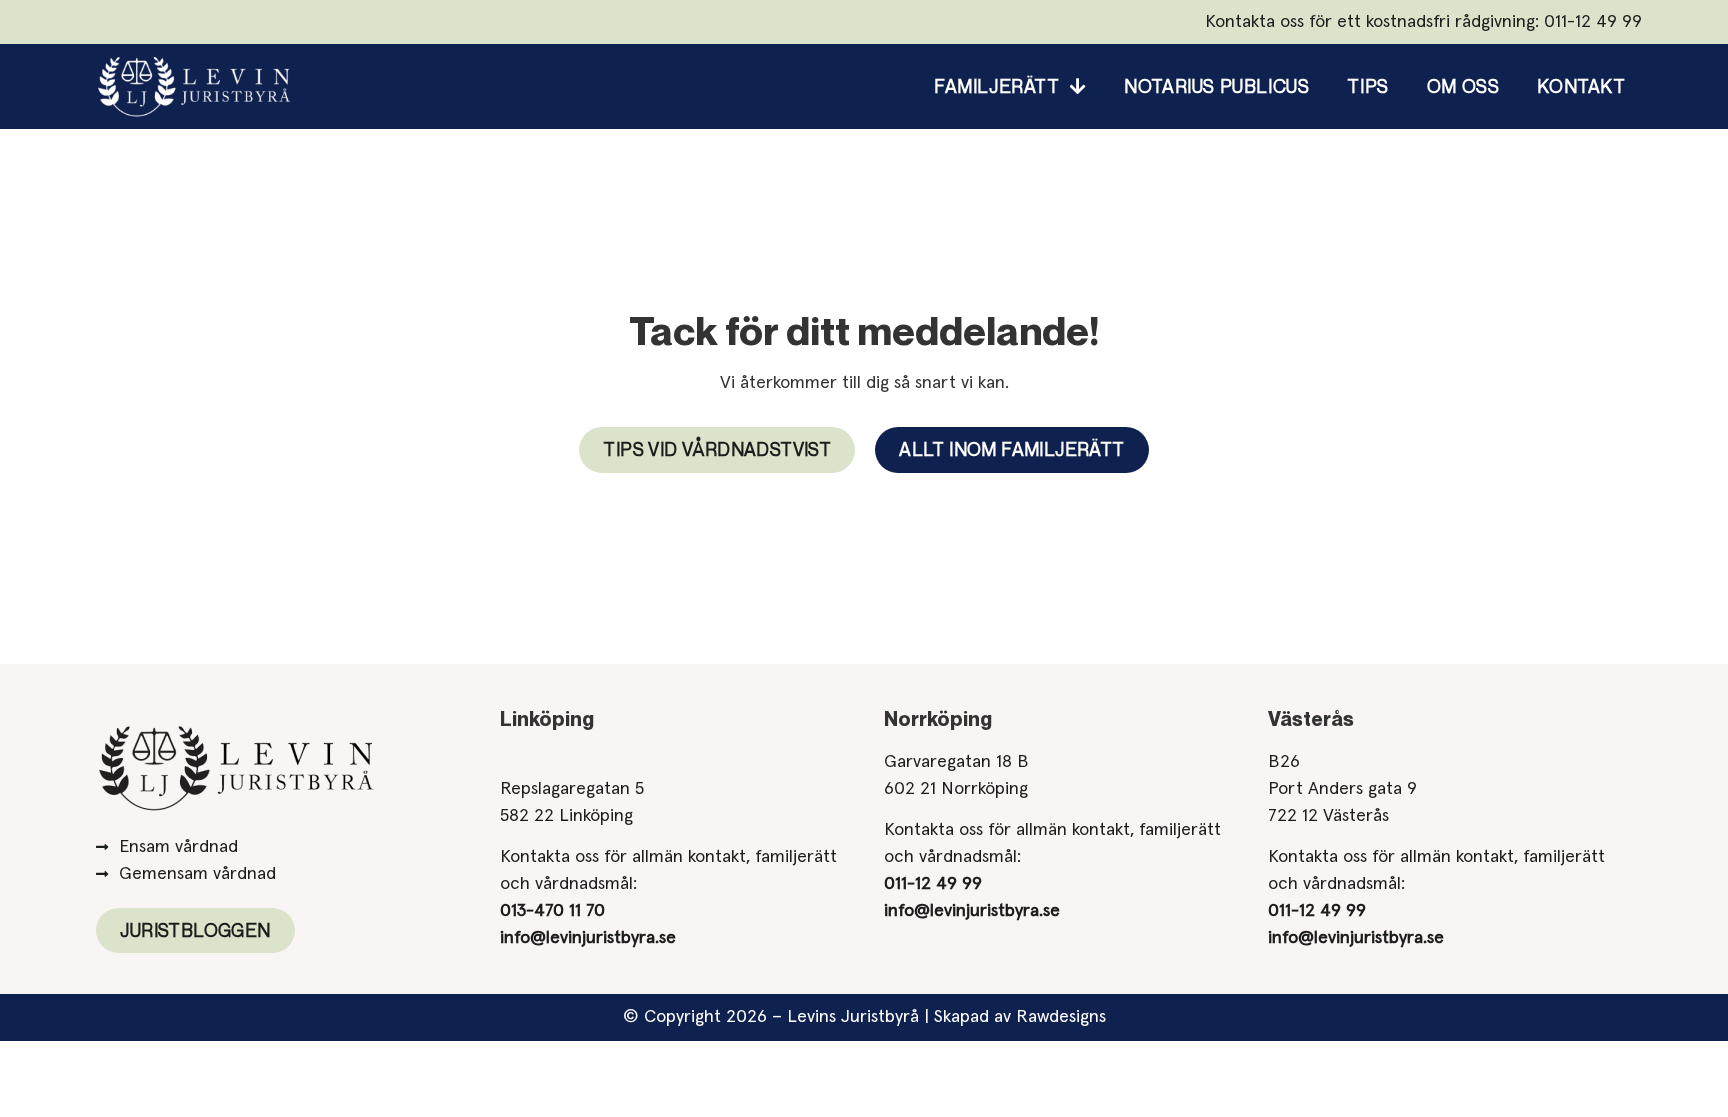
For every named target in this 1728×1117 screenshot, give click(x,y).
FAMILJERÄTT (997, 86)
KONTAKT (1581, 86)
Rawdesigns (1061, 1017)
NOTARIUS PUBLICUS (1216, 86)
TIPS (1367, 86)
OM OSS (1463, 86)
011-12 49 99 (1593, 22)
